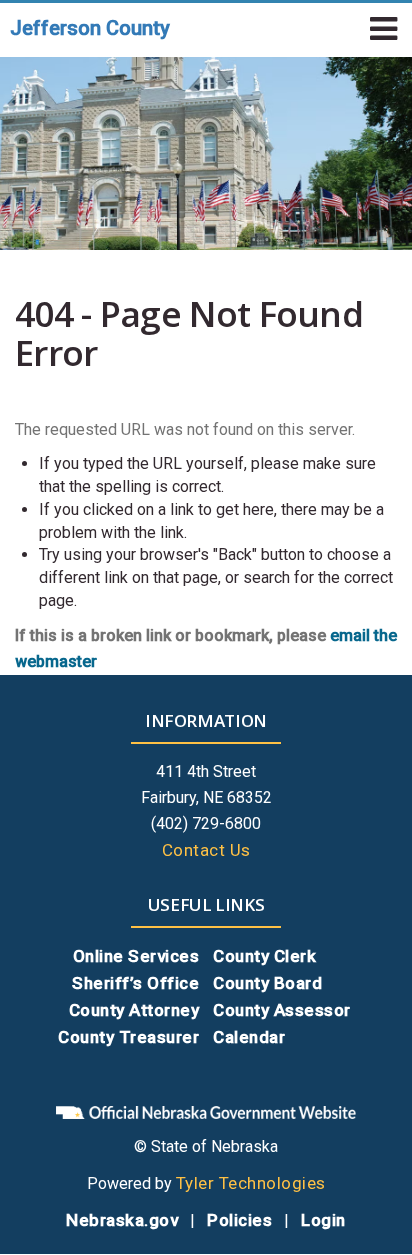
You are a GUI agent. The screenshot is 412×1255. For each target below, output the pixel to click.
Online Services (136, 956)
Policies (239, 1220)
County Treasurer (128, 1037)
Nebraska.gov (122, 1220)
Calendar (249, 1037)
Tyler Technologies (251, 1183)
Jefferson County (90, 28)
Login (323, 1220)
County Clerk (264, 956)
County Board (267, 983)
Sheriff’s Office (135, 983)
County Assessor (282, 1010)
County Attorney (134, 1010)
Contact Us (206, 850)
